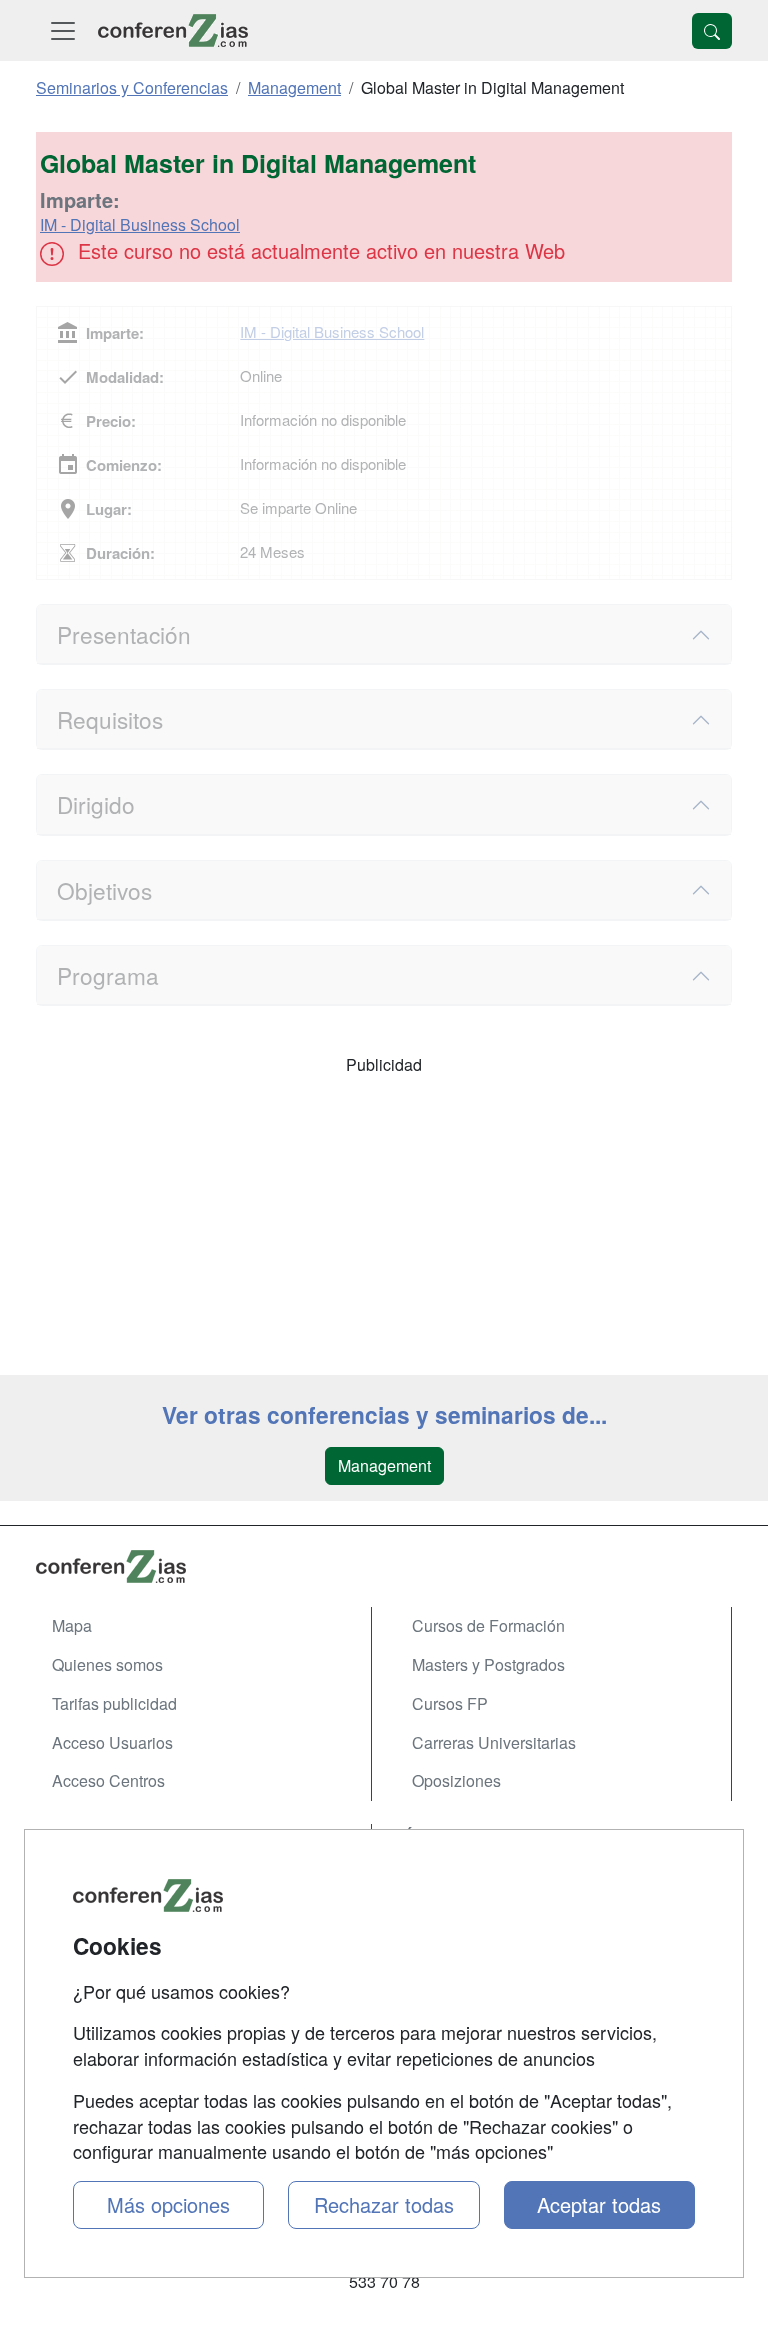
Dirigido (96, 804)
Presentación (124, 634)
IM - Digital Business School (140, 224)
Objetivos (104, 890)
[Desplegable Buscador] (712, 31)
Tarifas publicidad (114, 1703)
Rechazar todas (384, 2204)
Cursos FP (450, 1703)
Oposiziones (456, 1780)
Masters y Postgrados (488, 1664)
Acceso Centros (108, 1780)
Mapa (72, 1625)
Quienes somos (107, 1664)
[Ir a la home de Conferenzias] (173, 30)
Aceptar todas (599, 2204)
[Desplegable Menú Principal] (63, 30)
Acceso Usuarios (112, 1742)
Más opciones (168, 2204)
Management (384, 1465)
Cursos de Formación (488, 1625)
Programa (108, 975)
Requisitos (110, 719)
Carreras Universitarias (494, 1742)
